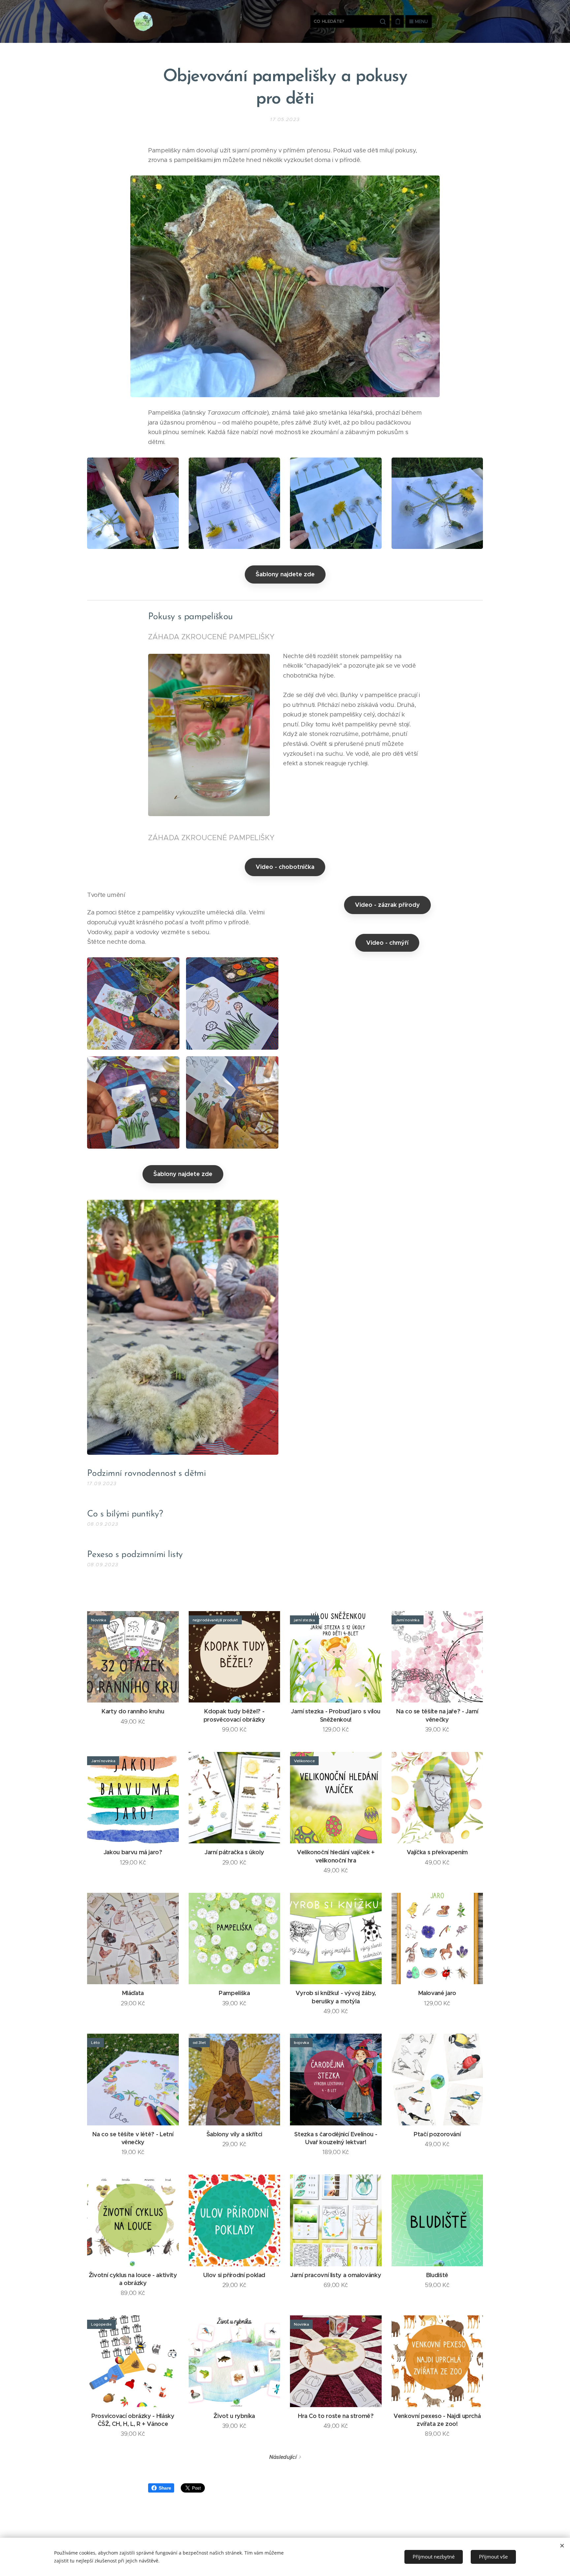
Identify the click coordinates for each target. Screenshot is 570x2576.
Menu (421, 21)
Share (165, 2488)
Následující (283, 2457)
